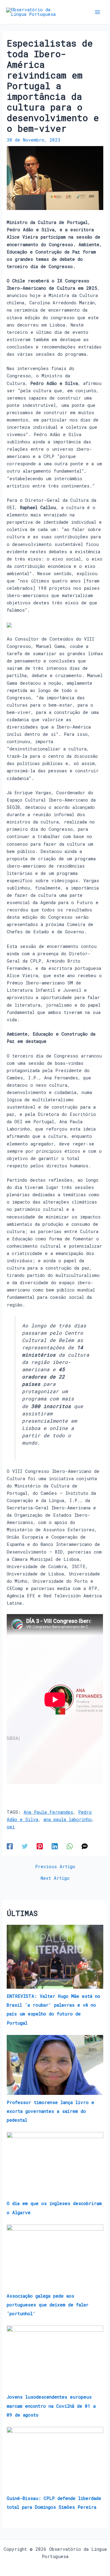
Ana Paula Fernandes (48, 1812)
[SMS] (85, 1846)
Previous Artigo (55, 1867)
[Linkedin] (55, 1846)
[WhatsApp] (70, 1846)
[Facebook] (10, 1846)
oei (11, 1827)
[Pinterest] (40, 1846)
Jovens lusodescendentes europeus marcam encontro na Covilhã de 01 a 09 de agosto (51, 2406)
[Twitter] (25, 1846)
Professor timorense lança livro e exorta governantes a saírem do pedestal (50, 2111)
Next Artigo (55, 1878)
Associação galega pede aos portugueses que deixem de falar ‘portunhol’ (48, 2305)
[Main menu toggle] (97, 12)
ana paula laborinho (68, 1819)
